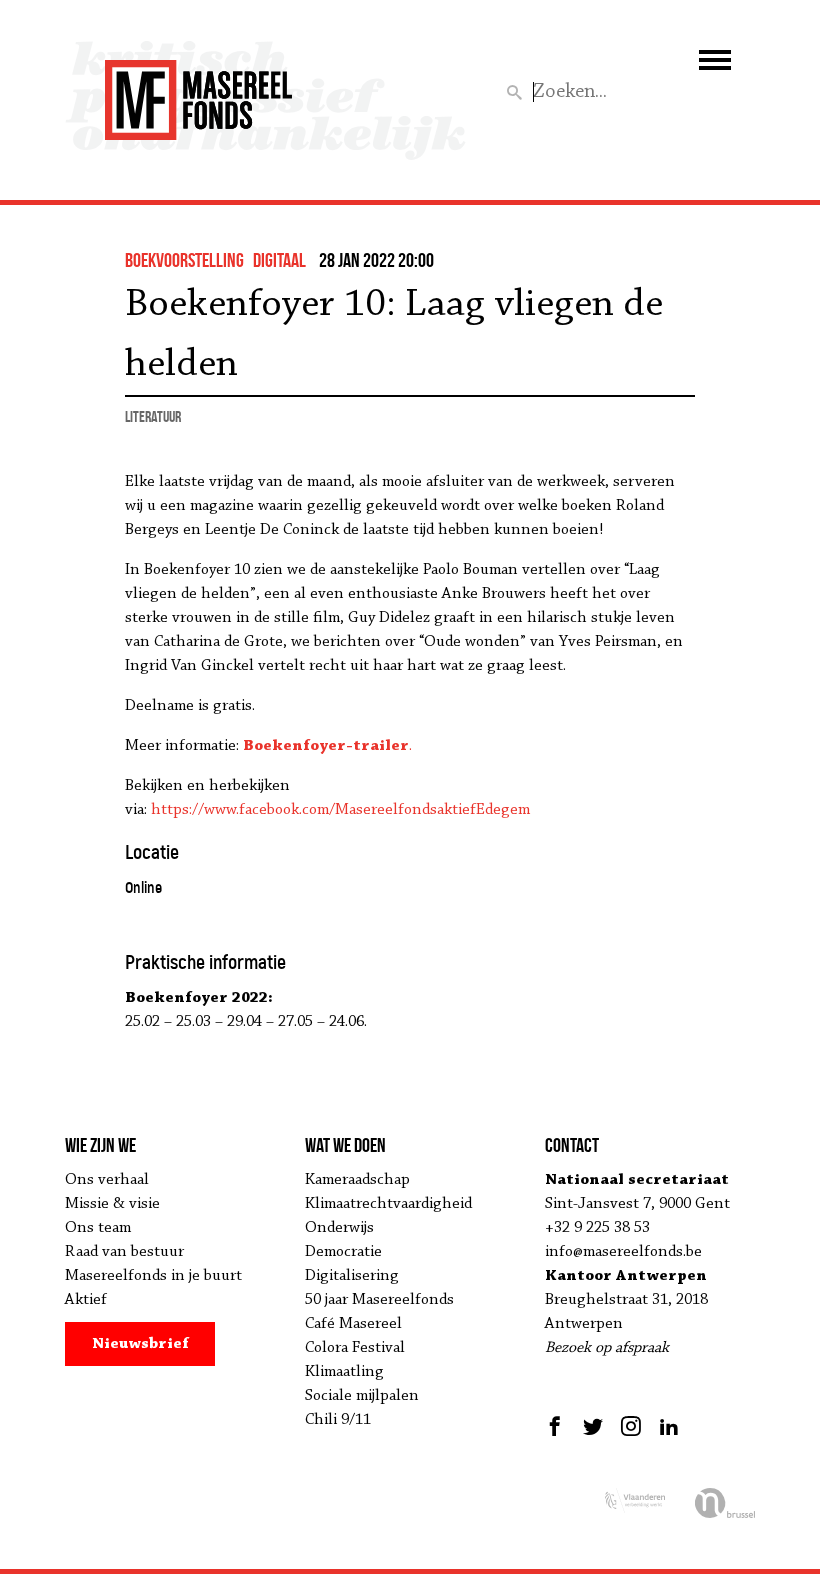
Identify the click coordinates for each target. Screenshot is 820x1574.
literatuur (153, 416)
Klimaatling (344, 1372)
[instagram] (631, 1426)
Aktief (86, 1300)
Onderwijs (339, 1228)
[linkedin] (669, 1426)
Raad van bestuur (124, 1252)
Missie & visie (112, 1204)
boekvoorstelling (184, 260)
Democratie (343, 1252)
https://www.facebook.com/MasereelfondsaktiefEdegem (340, 810)
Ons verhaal (107, 1180)
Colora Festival (355, 1348)
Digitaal (279, 260)
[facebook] (557, 1426)
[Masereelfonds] (198, 91)
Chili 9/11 (338, 1420)
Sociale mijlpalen (362, 1396)
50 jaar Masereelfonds (379, 1300)
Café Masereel (353, 1324)
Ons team (98, 1228)
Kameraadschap (357, 1180)
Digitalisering (352, 1276)
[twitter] (593, 1426)
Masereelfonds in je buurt (153, 1276)
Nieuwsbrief (140, 1344)
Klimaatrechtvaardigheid (388, 1204)
